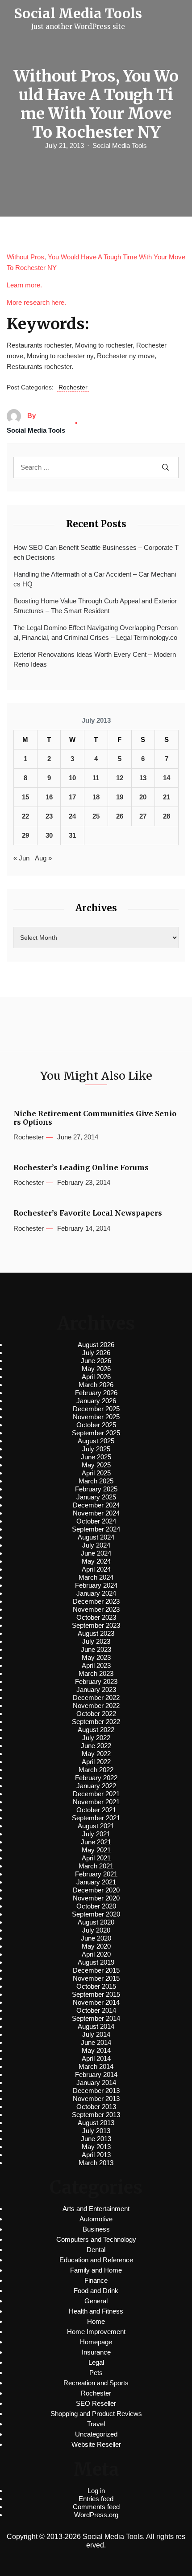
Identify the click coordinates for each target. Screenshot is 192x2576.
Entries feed (96, 2499)
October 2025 (96, 1425)
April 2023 (96, 1665)
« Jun (21, 858)
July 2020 (96, 1930)
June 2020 (96, 1938)
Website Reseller (96, 2444)
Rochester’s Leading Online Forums (81, 1168)
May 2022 (96, 1754)
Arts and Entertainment (96, 2209)
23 (49, 816)
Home (96, 2321)
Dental (96, 2250)
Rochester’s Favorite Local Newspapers (88, 1213)
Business (96, 2229)
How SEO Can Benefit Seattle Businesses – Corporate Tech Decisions (96, 553)
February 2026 (96, 1393)
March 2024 (96, 1577)
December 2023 (96, 1601)
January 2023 (96, 1689)
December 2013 (96, 2091)
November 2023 (96, 1609)
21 (167, 797)
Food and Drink (96, 2291)
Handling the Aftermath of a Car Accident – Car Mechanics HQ (95, 579)
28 (167, 816)
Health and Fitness (96, 2311)
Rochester (73, 387)
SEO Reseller (96, 2403)
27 (143, 816)
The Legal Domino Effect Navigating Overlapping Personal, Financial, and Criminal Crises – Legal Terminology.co (96, 633)
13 (143, 778)
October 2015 (96, 1986)
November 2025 (96, 1417)
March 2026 (96, 1385)
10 (72, 778)
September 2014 (96, 2018)
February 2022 (96, 1778)
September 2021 (96, 1818)
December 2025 (96, 1409)
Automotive (96, 2219)
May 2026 (96, 1369)
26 (120, 816)
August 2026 (96, 1345)
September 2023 (96, 1625)
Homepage (96, 2342)
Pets (96, 2373)
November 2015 (96, 1978)
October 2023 (96, 1617)
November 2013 (96, 2099)
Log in (96, 2491)
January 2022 (96, 1786)
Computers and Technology (96, 2239)
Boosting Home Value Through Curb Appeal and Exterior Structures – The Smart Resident (95, 606)
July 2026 (96, 1353)
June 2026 (96, 1361)
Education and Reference (96, 2260)
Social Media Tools (120, 145)
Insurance (96, 2352)
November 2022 (96, 1706)
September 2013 (96, 2115)
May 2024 (96, 1561)
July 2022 (96, 1738)
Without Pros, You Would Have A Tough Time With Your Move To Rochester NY (96, 262)
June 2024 (96, 1553)
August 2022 (96, 1730)
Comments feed (96, 2507)
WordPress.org (96, 2515)
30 (49, 835)
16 (49, 797)
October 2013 (96, 2107)
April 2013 (96, 2155)
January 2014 (96, 2083)
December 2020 (96, 1890)
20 (143, 797)
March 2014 (96, 2066)
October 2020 (96, 1906)
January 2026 (96, 1401)
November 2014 (96, 2002)
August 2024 (96, 1537)
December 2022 (96, 1698)
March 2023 (96, 1673)
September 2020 (96, 1914)
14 (167, 778)
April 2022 (96, 1762)
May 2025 (96, 1465)
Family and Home (96, 2270)
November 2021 (96, 1802)
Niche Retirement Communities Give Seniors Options (95, 1118)
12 (120, 778)
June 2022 (96, 1746)
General (96, 2301)
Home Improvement (96, 2332)
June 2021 (96, 1842)
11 (96, 778)
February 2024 (96, 1585)
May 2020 (96, 1946)
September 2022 (96, 1722)
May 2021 (96, 1850)
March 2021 (96, 1866)
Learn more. (24, 285)
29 (25, 835)
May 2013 (96, 2147)
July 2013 (96, 2131)
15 (25, 797)
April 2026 (96, 1377)
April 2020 (96, 1954)
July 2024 (96, 1545)
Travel (96, 2424)
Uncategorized (96, 2434)
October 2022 (96, 1714)
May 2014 (96, 2050)
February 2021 (96, 1874)
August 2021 (96, 1826)
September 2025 (96, 1433)
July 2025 (96, 1449)
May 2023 (96, 1657)
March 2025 (96, 1481)
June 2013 (96, 2139)
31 (72, 835)
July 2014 (96, 2034)
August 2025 (96, 1441)
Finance (96, 2280)
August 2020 (96, 1922)
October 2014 (96, 2010)
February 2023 (96, 1681)
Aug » (43, 858)
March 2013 (96, 2163)
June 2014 (96, 2042)
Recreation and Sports (96, 2383)
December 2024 (96, 1505)
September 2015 (96, 1994)
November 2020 (96, 1898)
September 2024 (96, 1529)
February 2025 (96, 1489)
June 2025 (96, 1457)
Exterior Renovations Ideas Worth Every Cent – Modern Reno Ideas (95, 659)
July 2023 (96, 1641)
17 (72, 797)
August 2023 (96, 1633)
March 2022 (96, 1770)
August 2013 (96, 2123)
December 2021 (96, 1794)
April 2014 (96, 2058)
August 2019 (96, 1962)
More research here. (36, 302)
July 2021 (96, 1834)
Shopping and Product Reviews (96, 2414)
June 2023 (96, 1649)
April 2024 (96, 1569)
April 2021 (96, 1858)
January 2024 (96, 1593)
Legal (96, 2362)
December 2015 (96, 1970)
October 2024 (96, 1521)
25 (96, 816)
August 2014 (96, 2026)
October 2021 (96, 1810)
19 (120, 797)
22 (25, 816)
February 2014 (96, 2074)
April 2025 (96, 1473)
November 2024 (96, 1513)
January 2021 (96, 1882)
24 (72, 816)
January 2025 (96, 1497)
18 (96, 797)
